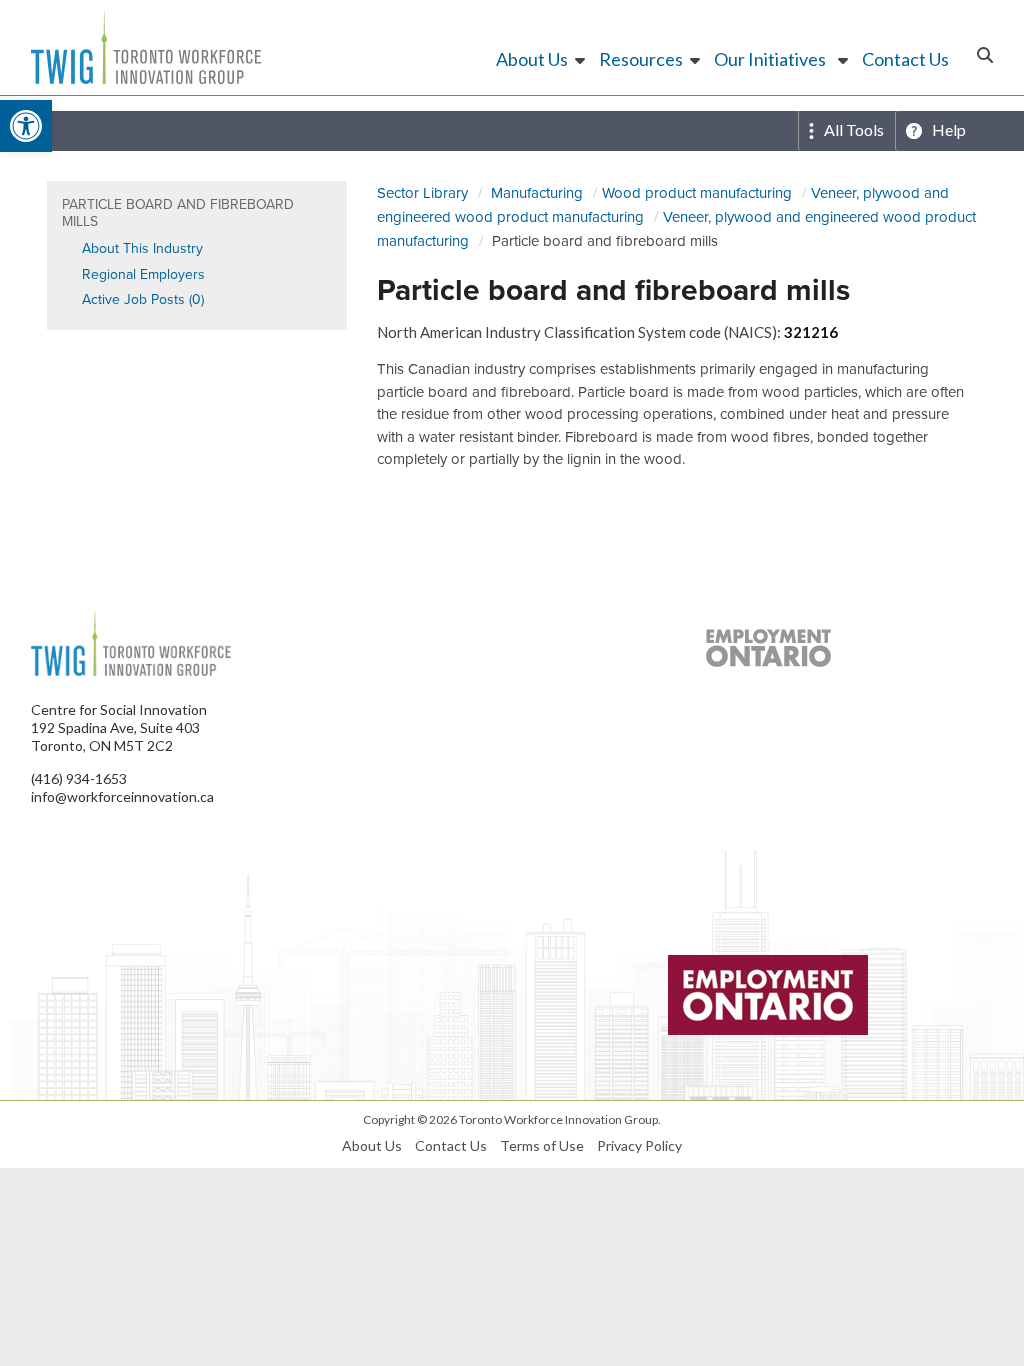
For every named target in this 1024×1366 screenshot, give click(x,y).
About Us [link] (532, 59)
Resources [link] (641, 59)
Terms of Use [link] (542, 1145)
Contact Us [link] (905, 59)
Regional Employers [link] (143, 274)
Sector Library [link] (422, 192)
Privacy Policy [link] (639, 1145)
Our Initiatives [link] (770, 59)
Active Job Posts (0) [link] (143, 299)
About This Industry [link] (142, 248)
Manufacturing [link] (537, 192)
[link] (26, 126)
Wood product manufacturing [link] (697, 192)
